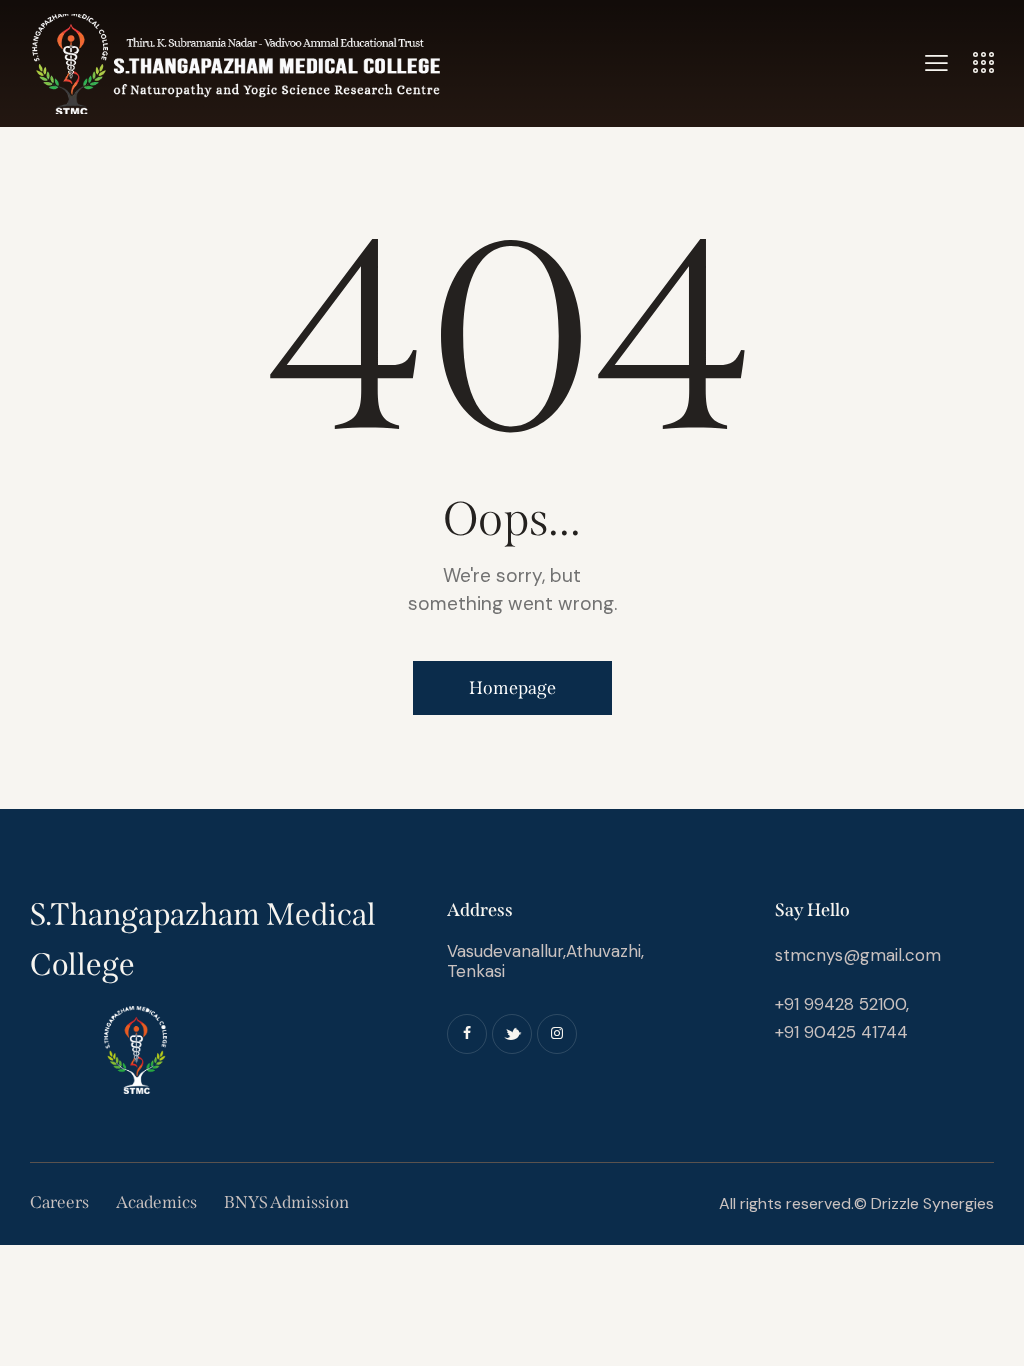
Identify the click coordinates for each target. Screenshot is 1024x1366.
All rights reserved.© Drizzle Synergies (854, 1203)
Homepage (512, 688)
